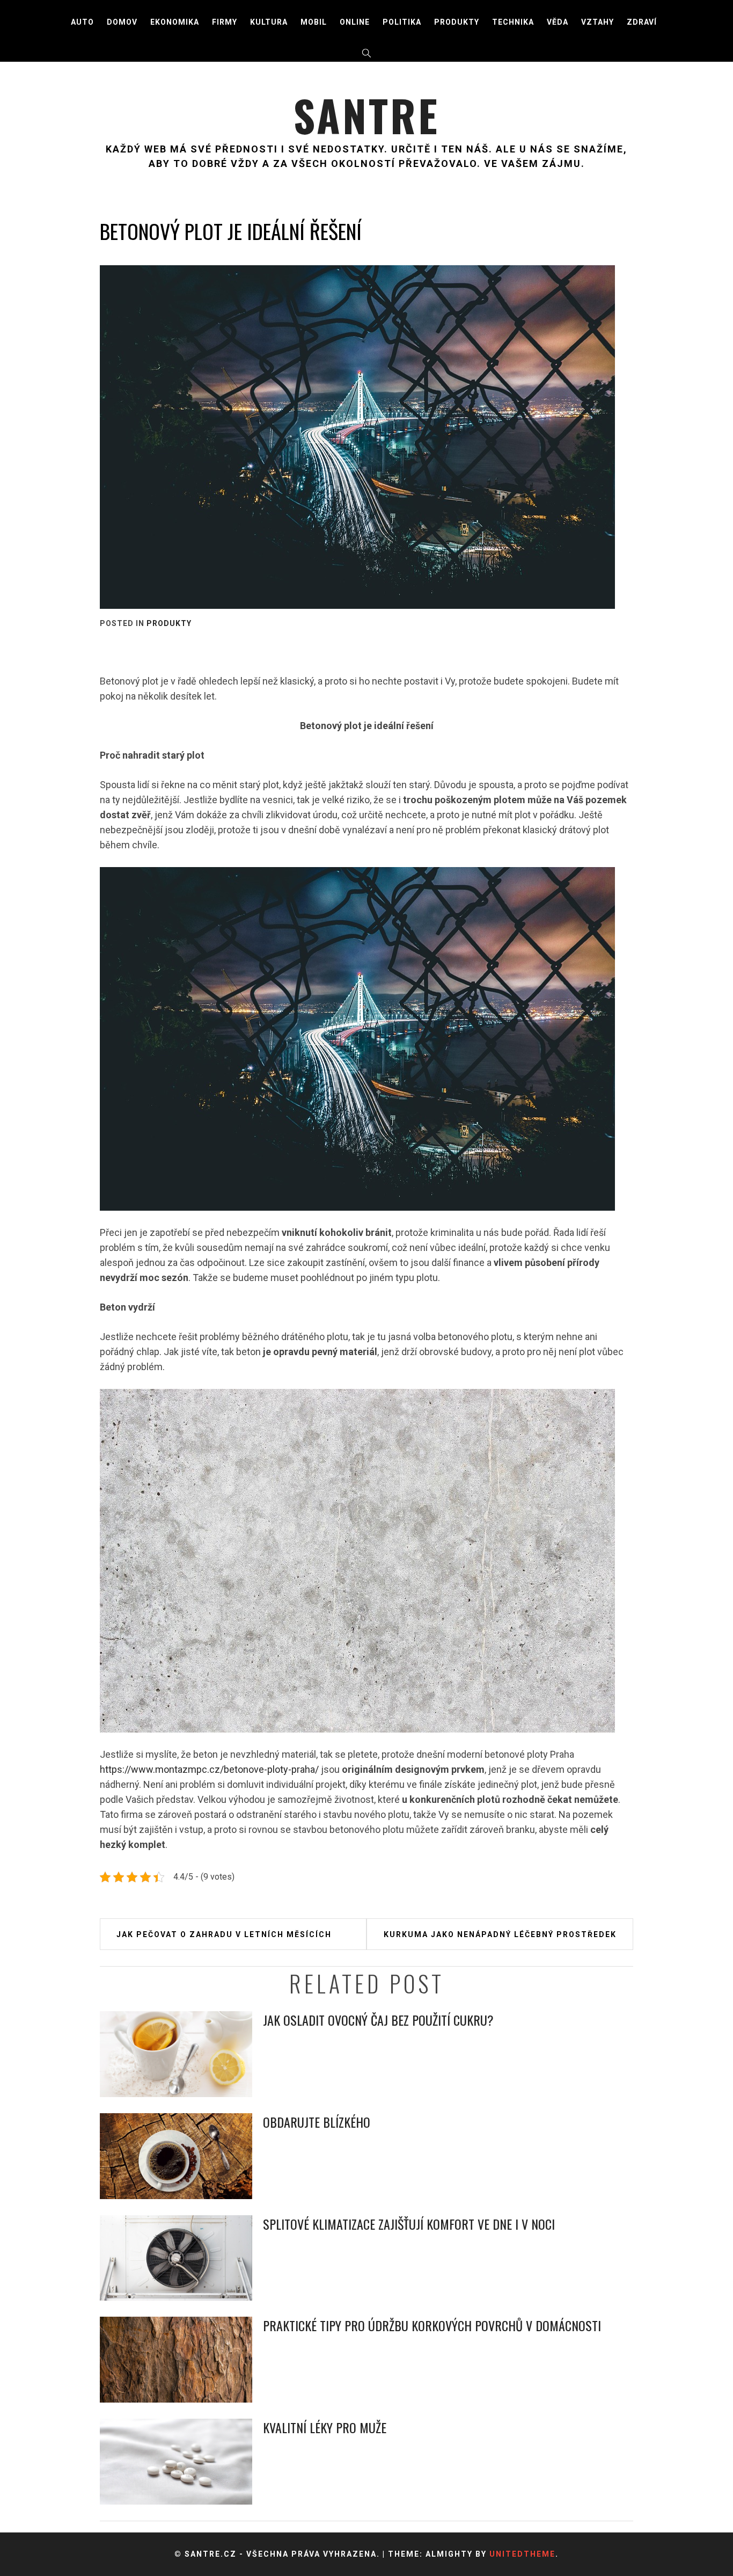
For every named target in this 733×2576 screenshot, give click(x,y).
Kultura (269, 22)
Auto (82, 22)
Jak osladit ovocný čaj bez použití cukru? (378, 2020)
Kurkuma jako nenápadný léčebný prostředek (500, 1934)
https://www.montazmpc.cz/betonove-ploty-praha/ (209, 1769)
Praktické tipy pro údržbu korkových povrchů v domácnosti (432, 2325)
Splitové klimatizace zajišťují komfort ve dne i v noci (409, 2224)
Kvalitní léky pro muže (325, 2427)
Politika (402, 22)
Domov (122, 22)
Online (355, 22)
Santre (366, 115)
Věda (558, 22)
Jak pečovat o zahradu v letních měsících (224, 1934)
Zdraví (642, 22)
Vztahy (598, 22)
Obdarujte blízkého (317, 2122)
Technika (513, 22)
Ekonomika (175, 22)
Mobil (314, 22)
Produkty (457, 22)
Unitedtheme (522, 2554)
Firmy (225, 22)
